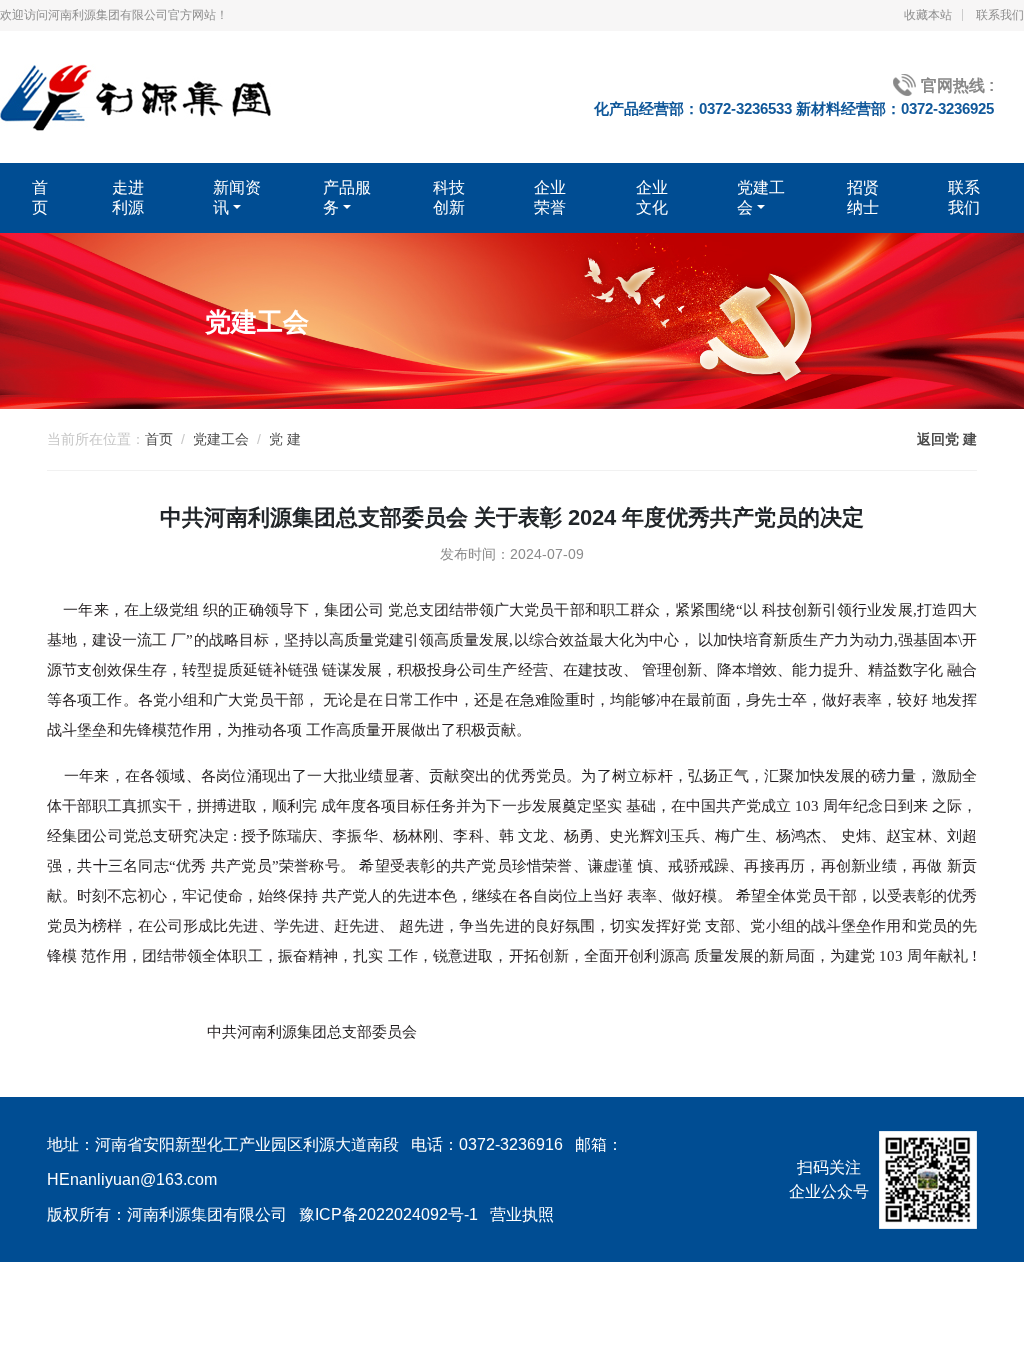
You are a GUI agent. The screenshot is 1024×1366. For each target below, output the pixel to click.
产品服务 (347, 197)
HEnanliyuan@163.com (132, 1179)
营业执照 (522, 1214)
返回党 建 (947, 439)
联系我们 (1000, 15)
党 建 (285, 439)
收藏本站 (928, 15)
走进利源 (128, 197)
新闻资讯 (237, 197)
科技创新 (449, 197)
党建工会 (761, 197)
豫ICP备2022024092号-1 (388, 1214)
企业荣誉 (550, 197)
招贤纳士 (863, 197)
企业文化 (652, 197)
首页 (40, 197)
